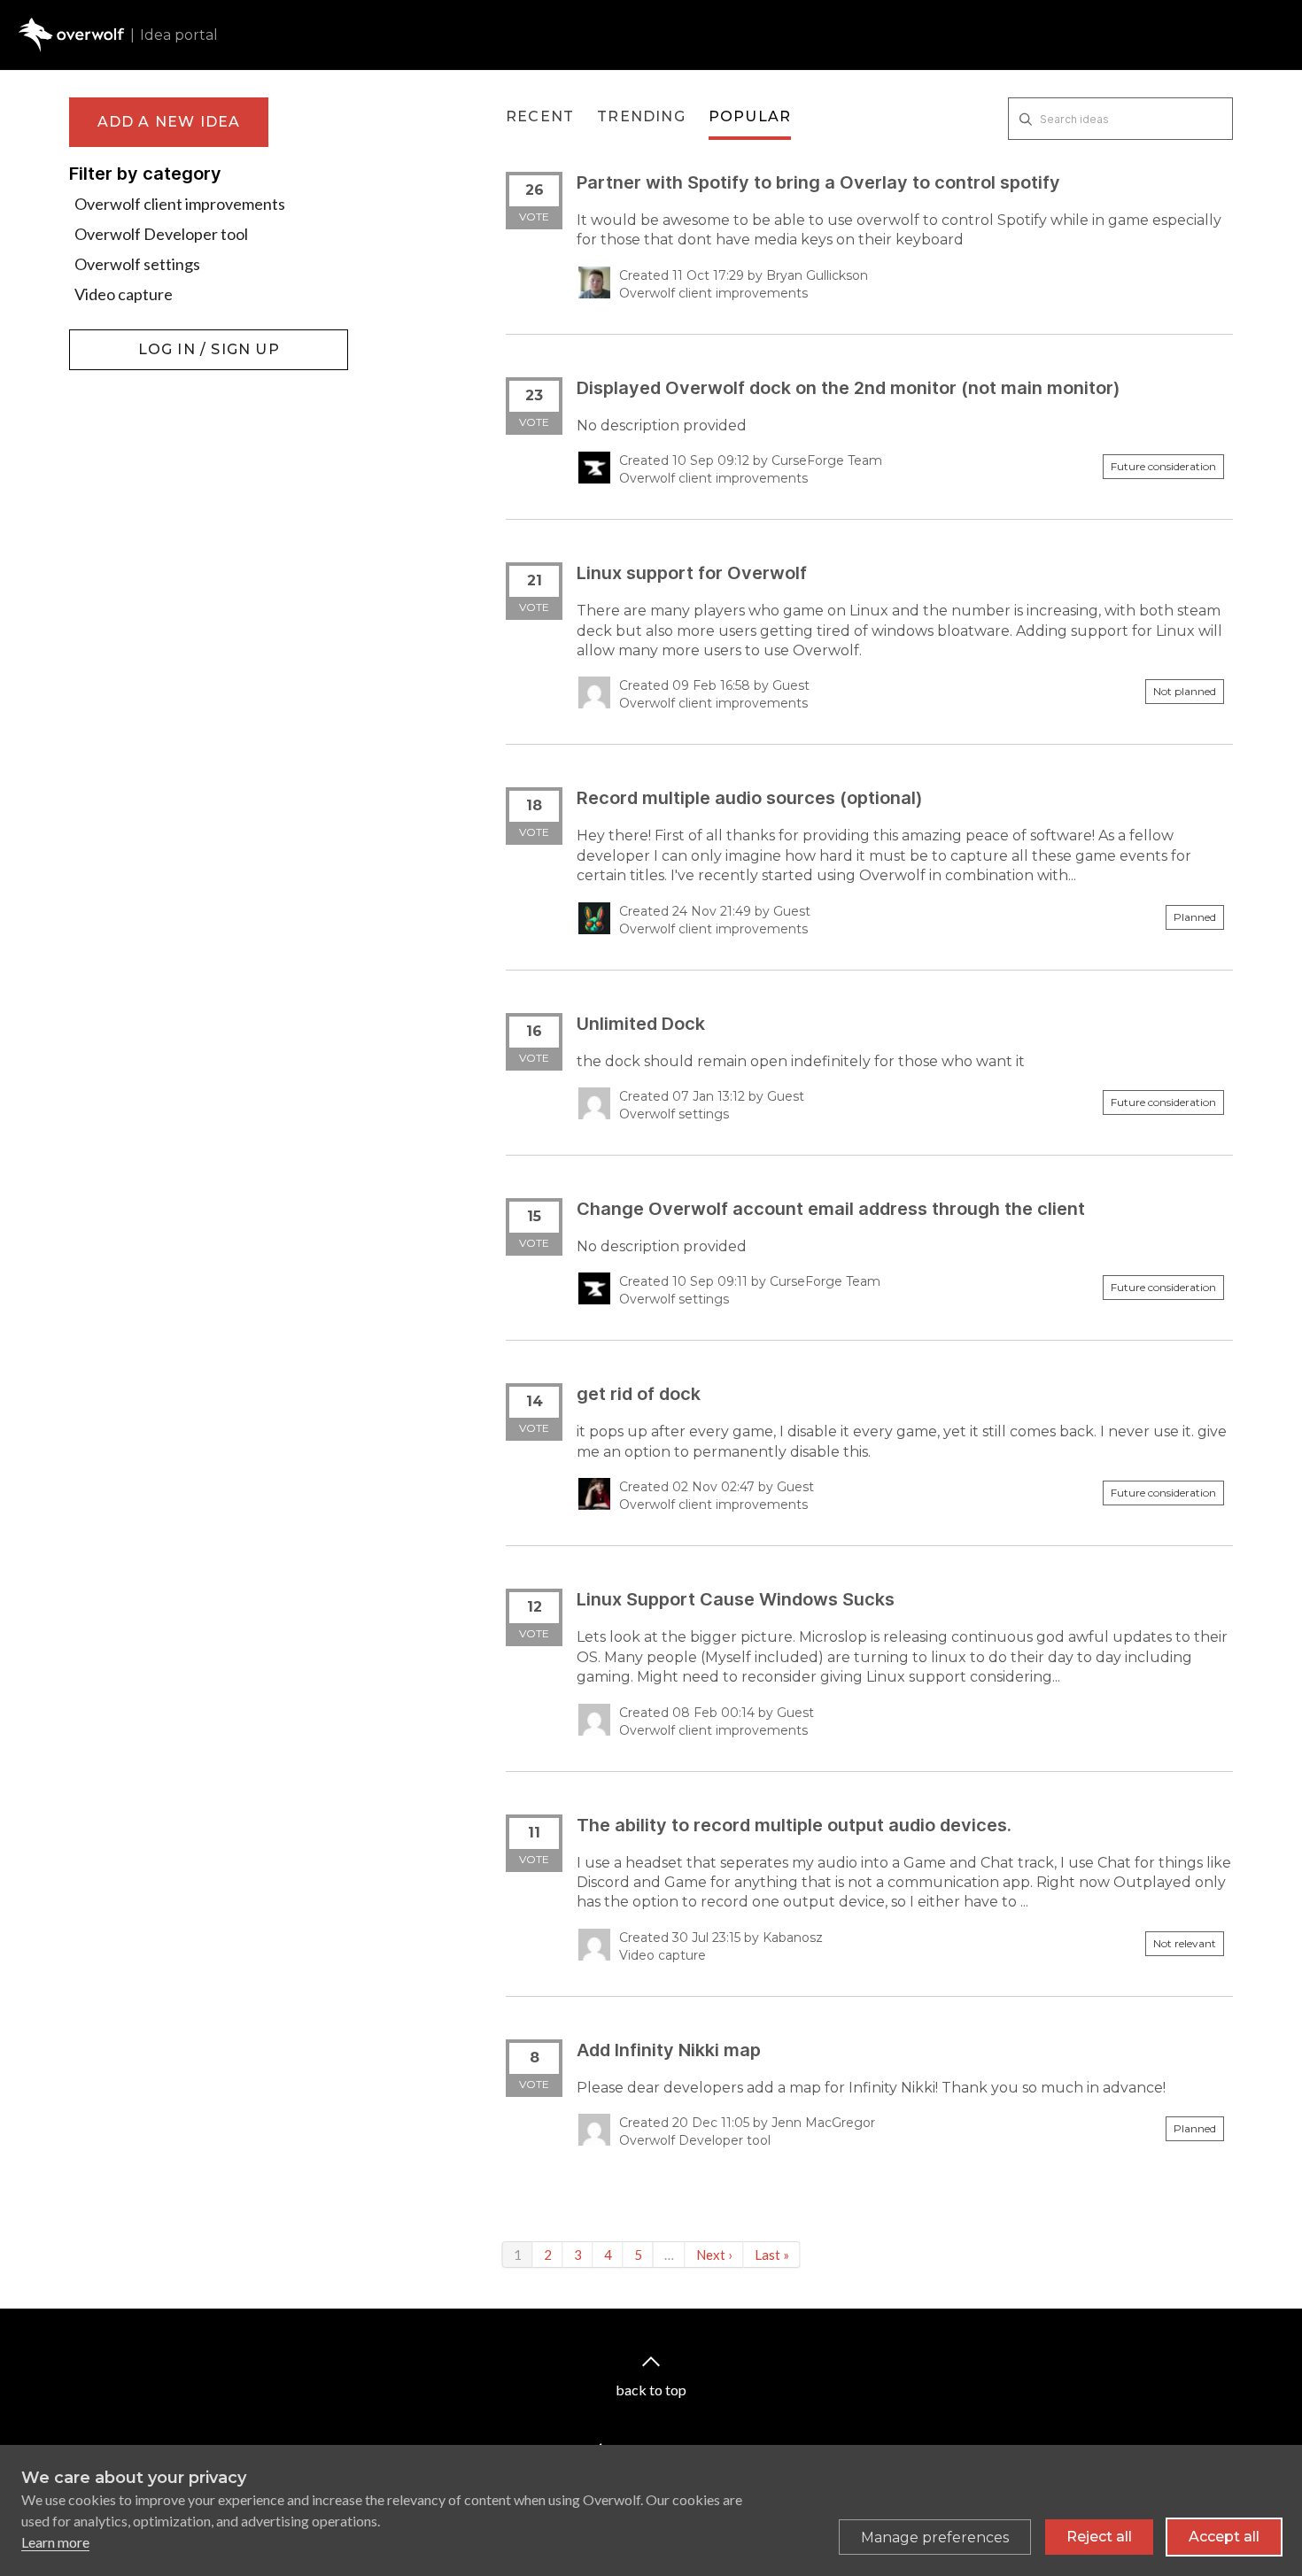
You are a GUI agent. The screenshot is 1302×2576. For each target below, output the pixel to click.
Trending (641, 116)
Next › (714, 2255)
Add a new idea (169, 122)
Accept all (1224, 2537)
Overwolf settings (137, 264)
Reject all (1099, 2537)
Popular (750, 116)
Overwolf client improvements (180, 204)
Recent (540, 116)
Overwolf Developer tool (161, 234)
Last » (772, 2255)
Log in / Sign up (114, 338)
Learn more (55, 2542)
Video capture (124, 294)
